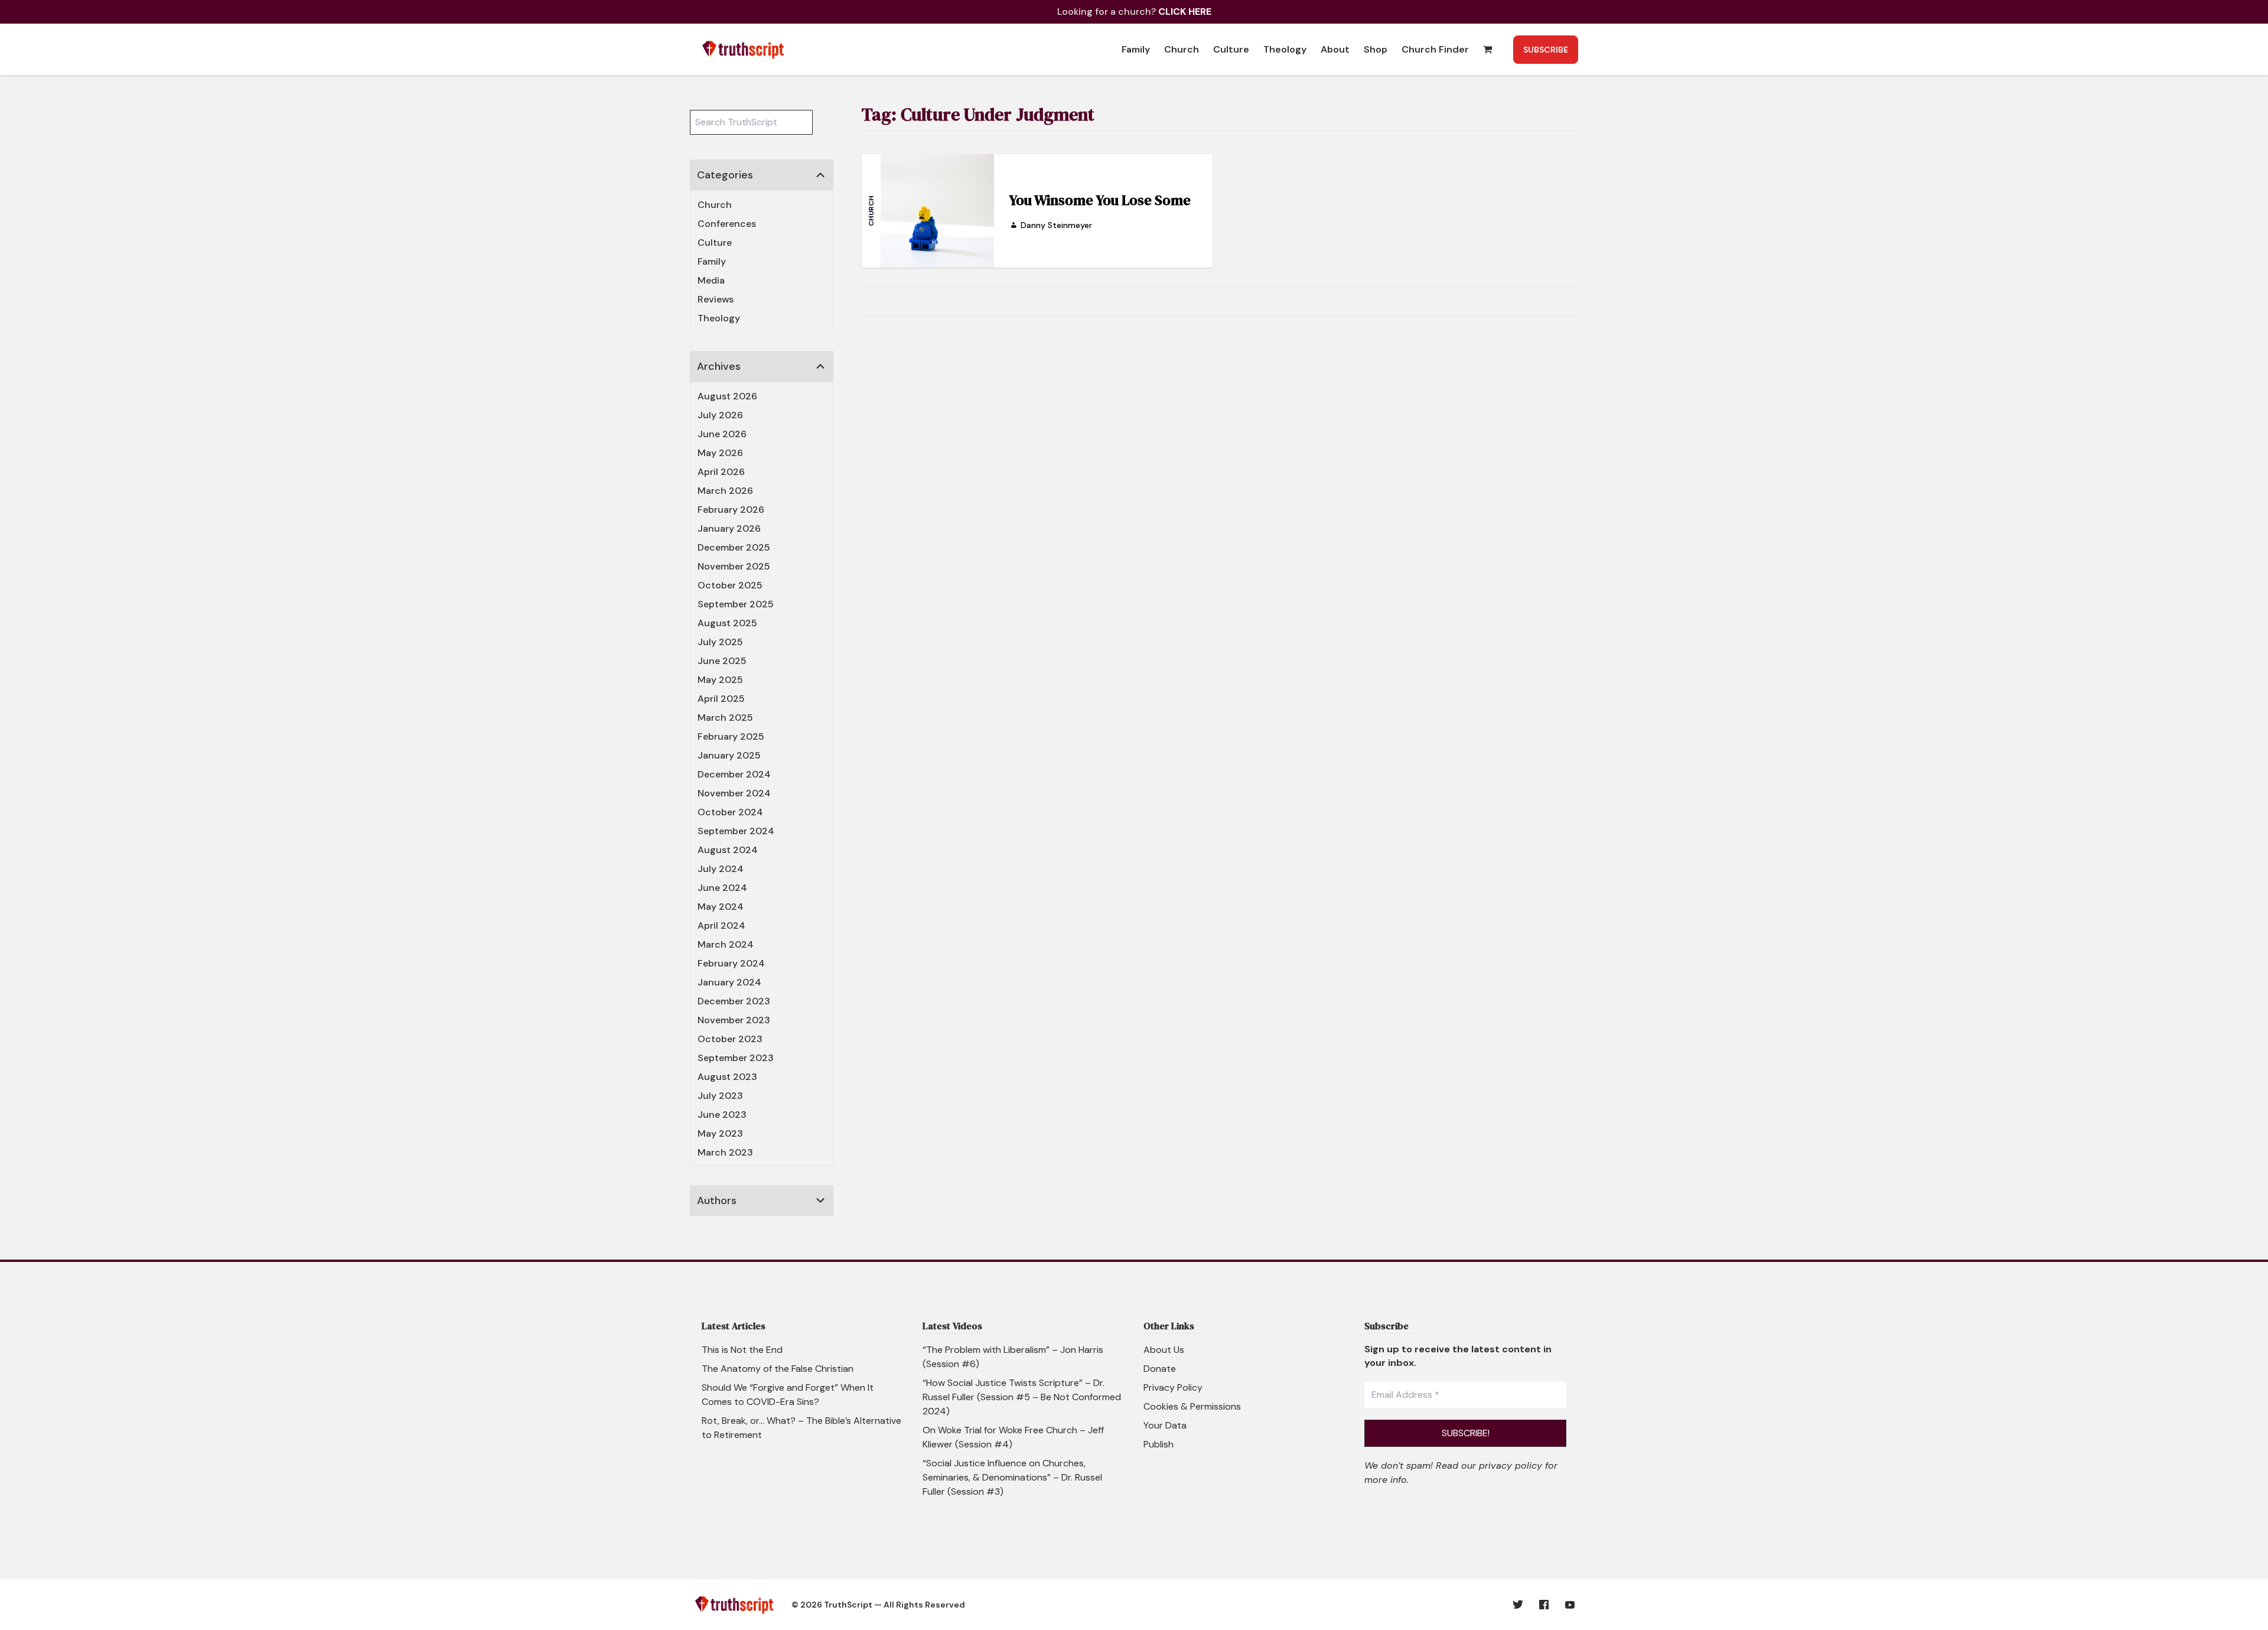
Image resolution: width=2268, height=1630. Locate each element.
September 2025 (736, 604)
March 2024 (726, 944)
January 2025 (729, 755)
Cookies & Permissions (1192, 1406)
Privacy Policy (1173, 1387)
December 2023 (734, 1001)
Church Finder (1435, 49)
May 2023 (720, 1133)
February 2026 (731, 510)
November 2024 (734, 793)
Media (711, 280)
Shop (1376, 49)
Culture (1231, 49)
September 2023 (736, 1058)
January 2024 (729, 982)
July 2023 (720, 1096)
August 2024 (728, 850)
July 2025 (720, 642)
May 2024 (721, 907)
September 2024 (736, 831)
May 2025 (720, 680)
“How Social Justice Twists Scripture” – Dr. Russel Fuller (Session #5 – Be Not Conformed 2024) (1022, 1397)
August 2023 (727, 1077)
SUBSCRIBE (1546, 50)
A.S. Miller (719, 1230)
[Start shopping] (1489, 49)
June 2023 (722, 1115)
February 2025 (731, 736)
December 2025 (734, 547)
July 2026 (720, 415)
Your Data (1165, 1425)
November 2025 (734, 566)
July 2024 (721, 869)
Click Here (1185, 12)
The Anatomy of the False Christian (778, 1369)
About (1335, 49)
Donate (1160, 1369)
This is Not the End (742, 1350)
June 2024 (722, 888)
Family (1136, 49)
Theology (1285, 49)
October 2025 (730, 585)
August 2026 (727, 396)
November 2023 (734, 1020)
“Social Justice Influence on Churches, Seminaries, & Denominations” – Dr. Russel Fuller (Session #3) (1012, 1477)
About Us (1164, 1350)
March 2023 (725, 1152)
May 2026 (720, 453)
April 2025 (721, 699)
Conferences (727, 224)
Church (1182, 49)
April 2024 (721, 925)
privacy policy (1511, 1465)
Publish (1159, 1444)
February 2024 (731, 963)
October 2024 (730, 812)
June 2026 (722, 434)
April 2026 (721, 472)
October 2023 (730, 1039)
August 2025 (727, 623)
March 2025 (725, 718)
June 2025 (722, 661)
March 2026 (725, 491)
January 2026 (729, 528)
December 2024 (734, 774)
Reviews (716, 299)
